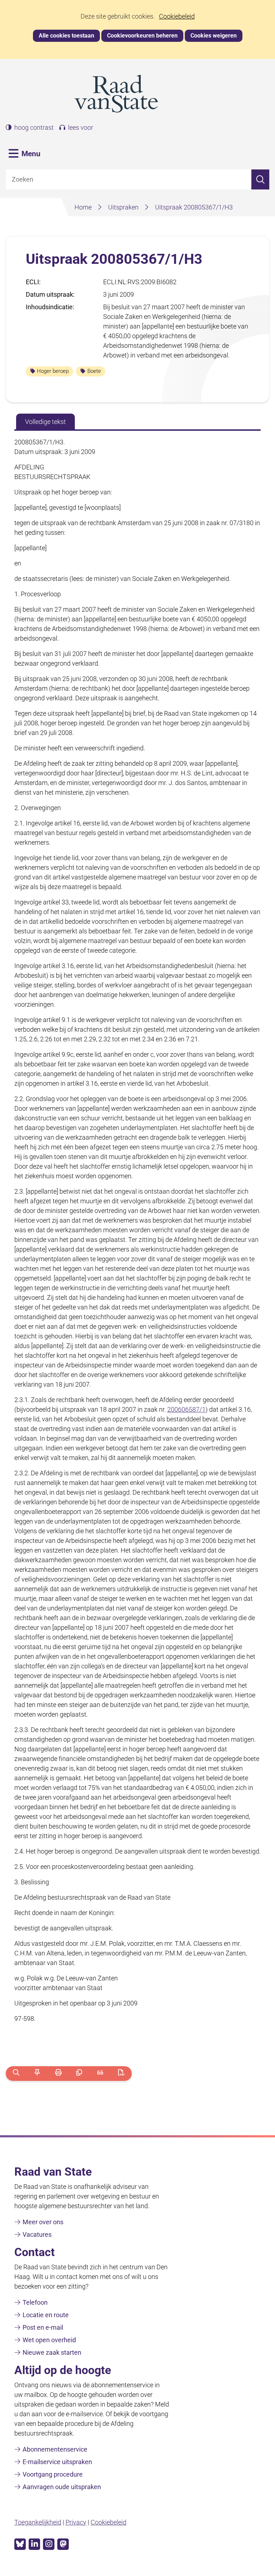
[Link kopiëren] (79, 2074)
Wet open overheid (49, 2340)
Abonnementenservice (55, 2449)
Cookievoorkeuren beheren (142, 36)
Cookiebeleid (177, 16)
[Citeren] (100, 2074)
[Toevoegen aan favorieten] (37, 2074)
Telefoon (35, 2302)
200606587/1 (186, 1409)
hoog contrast (34, 128)
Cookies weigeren (214, 36)
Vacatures (37, 2234)
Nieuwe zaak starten (52, 2352)
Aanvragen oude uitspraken (62, 2487)
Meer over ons (43, 2222)
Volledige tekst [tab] (45, 422)
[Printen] (58, 2074)
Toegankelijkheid (38, 2522)
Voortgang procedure (53, 2474)
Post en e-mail (43, 2327)
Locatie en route (46, 2315)
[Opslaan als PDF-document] (121, 2074)
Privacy (76, 2522)
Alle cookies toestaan (66, 36)
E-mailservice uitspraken (57, 2462)
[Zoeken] (260, 180)
